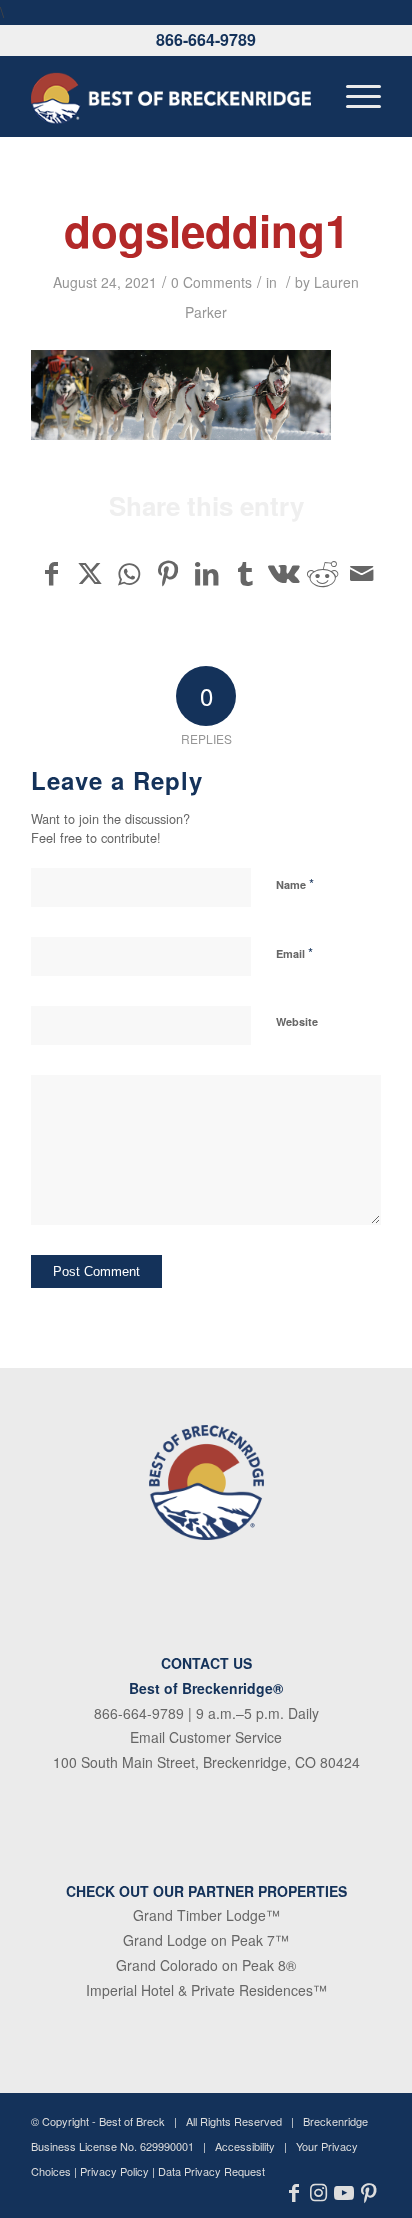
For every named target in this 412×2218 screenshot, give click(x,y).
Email (294, 952)
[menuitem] (353, 96)
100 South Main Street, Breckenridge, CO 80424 (206, 1762)
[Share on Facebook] (51, 573)
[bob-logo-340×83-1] (171, 96)
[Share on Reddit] (323, 573)
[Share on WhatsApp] (129, 573)
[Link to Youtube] (343, 2193)
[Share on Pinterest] (168, 573)
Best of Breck (132, 2121)
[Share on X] (91, 573)
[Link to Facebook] (293, 2193)
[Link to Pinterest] (368, 2193)
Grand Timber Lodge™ (206, 1915)
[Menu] (353, 96)
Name (295, 883)
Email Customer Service (206, 1737)
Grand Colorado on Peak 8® (206, 1965)
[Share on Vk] (284, 573)
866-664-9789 (206, 39)
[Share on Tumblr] (245, 573)
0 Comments (211, 282)
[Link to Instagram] (318, 2193)
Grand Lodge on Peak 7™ (206, 1940)
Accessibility (245, 2146)
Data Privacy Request (211, 2171)
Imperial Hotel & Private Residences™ (206, 1990)
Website (297, 1021)
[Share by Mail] (361, 573)
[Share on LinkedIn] (207, 573)
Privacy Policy (114, 2171)
